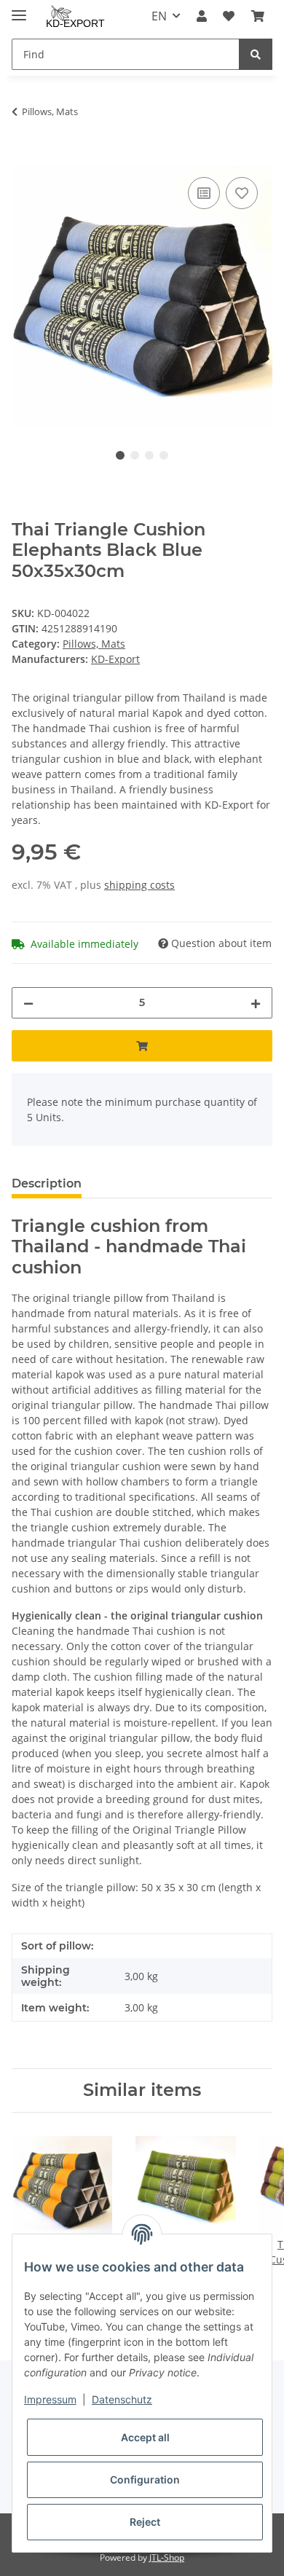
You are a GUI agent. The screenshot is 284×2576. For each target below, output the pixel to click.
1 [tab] (120, 455)
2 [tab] (135, 455)
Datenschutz (122, 2399)
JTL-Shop (167, 2557)
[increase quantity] (256, 1003)
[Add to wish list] (242, 193)
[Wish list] (229, 16)
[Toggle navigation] (19, 9)
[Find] (256, 54)
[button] (202, 16)
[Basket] (258, 16)
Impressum (50, 2399)
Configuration (145, 2479)
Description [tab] (47, 1183)
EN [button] (159, 16)
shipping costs (139, 885)
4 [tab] (164, 455)
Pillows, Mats (94, 644)
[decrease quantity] (28, 1003)
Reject (145, 2522)
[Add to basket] (23, 157)
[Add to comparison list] (204, 193)
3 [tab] (149, 455)
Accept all (145, 2437)
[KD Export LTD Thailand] (77, 16)
